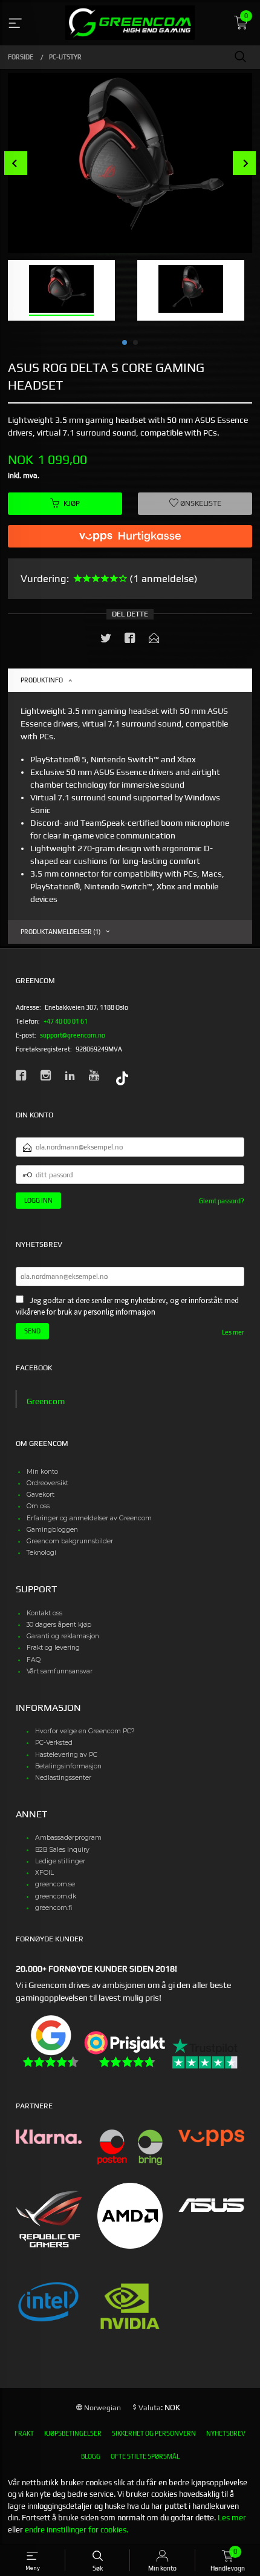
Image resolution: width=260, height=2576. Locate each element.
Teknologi (41, 1553)
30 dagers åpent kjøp (59, 1625)
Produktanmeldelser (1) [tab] (60, 932)
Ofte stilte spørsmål (145, 2456)
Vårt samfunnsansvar (60, 1671)
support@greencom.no (73, 1035)
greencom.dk (56, 1896)
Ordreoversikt (47, 1483)
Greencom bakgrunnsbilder (70, 1541)
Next (245, 163)
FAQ (34, 1660)
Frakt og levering (53, 1648)
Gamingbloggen (52, 1530)
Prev (16, 163)
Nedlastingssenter (63, 1778)
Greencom (46, 1401)
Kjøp (72, 503)
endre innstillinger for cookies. (76, 2530)
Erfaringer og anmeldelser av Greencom (89, 1518)
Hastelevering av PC (66, 1755)
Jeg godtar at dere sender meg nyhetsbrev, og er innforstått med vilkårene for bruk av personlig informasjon (127, 1306)
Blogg (91, 2456)
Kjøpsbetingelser (73, 2433)
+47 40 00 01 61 (66, 1021)
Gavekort (41, 1495)
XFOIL (44, 1873)
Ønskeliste (200, 503)
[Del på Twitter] (106, 640)
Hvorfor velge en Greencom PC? (85, 1731)
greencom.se (55, 1884)
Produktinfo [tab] (42, 680)
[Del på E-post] (154, 640)
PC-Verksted (54, 1743)
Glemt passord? (222, 1201)
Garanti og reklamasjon (63, 1636)
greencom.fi (54, 1908)
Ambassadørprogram (68, 1838)
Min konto (42, 1472)
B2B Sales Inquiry (62, 1850)
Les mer (233, 1332)
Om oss (38, 1506)
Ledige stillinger (60, 1861)
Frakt (24, 2433)
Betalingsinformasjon (68, 1766)
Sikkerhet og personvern (154, 2433)
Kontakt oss (44, 1613)
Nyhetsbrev (226, 2433)
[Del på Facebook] (130, 640)
